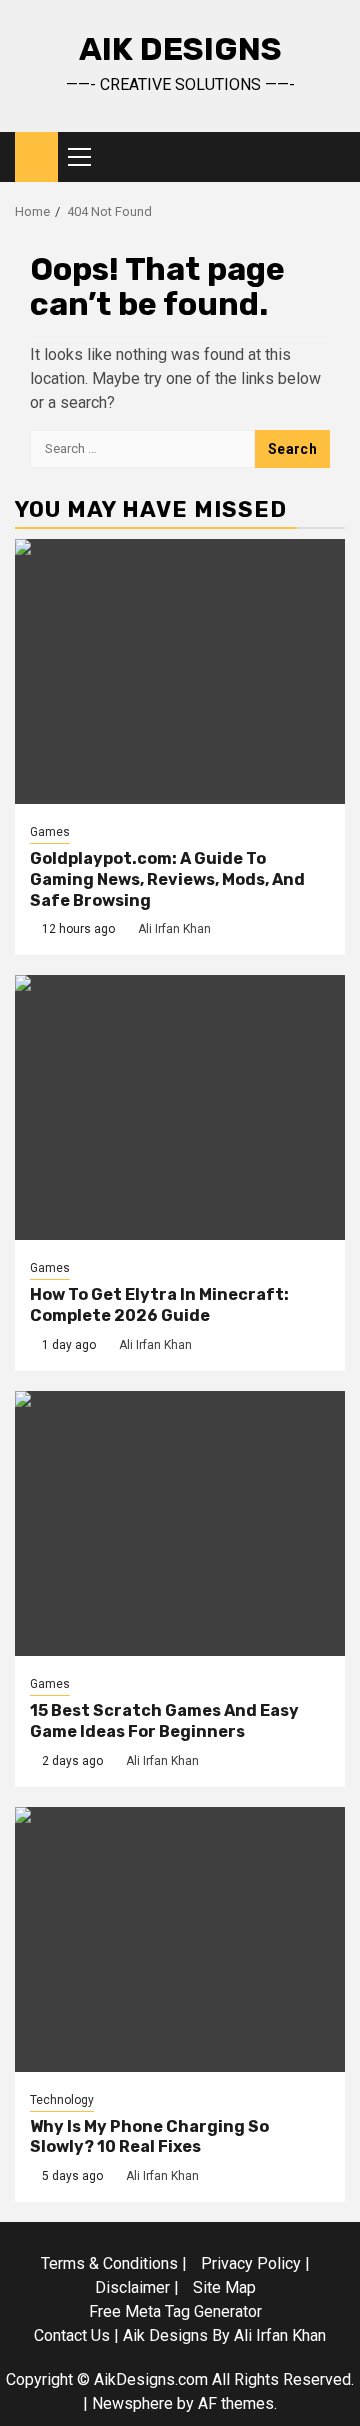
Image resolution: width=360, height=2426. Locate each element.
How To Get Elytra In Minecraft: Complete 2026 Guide (159, 1305)
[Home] (36, 156)
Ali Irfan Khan (174, 929)
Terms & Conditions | (114, 2263)
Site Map (224, 2287)
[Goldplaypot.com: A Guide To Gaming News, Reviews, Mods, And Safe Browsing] (180, 671)
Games (50, 832)
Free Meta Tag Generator (175, 2311)
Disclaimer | (137, 2287)
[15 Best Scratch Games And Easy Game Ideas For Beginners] (180, 1523)
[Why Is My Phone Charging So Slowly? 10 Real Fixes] (180, 1939)
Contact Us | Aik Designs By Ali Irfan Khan (180, 2335)
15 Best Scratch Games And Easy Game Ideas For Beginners (164, 1721)
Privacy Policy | (255, 2263)
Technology (62, 2100)
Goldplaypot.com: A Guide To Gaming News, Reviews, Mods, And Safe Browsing (167, 879)
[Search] (330, 157)
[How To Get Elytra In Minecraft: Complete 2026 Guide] (180, 1107)
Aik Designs (180, 49)
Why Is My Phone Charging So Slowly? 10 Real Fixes (149, 2137)
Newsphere (132, 2403)
